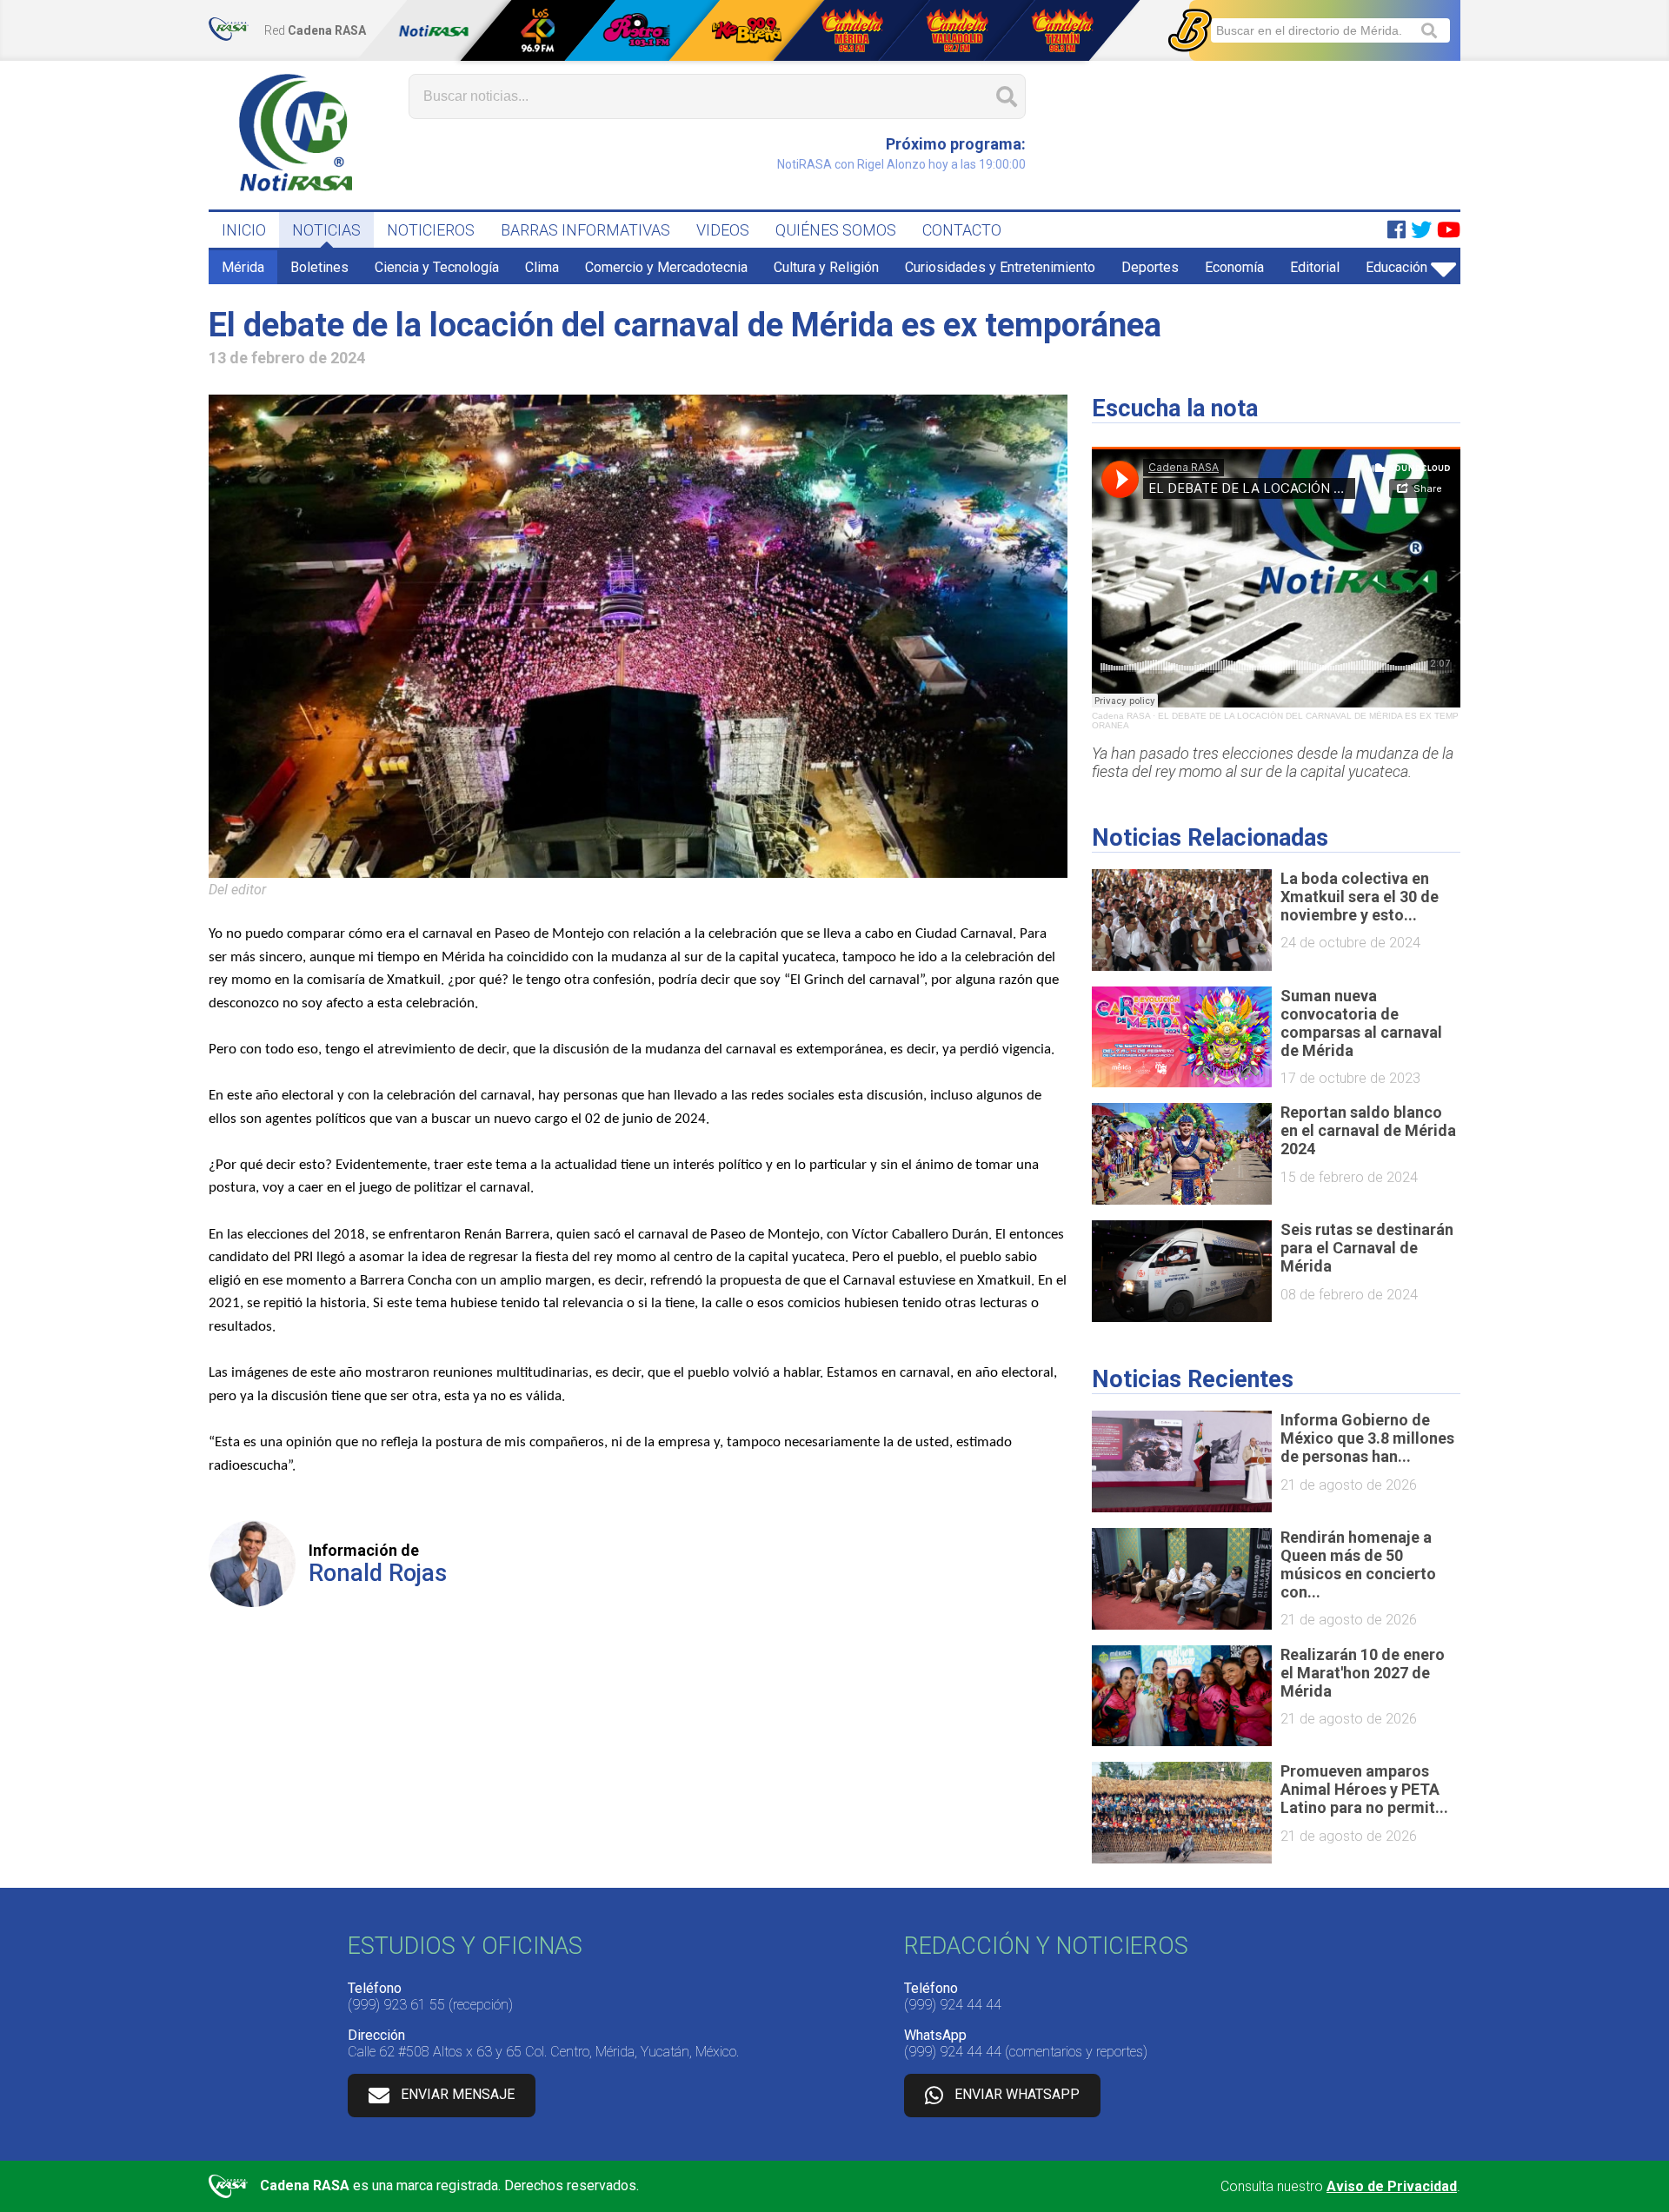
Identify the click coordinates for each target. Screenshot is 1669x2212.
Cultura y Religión (826, 267)
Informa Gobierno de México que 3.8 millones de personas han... (1367, 1438)
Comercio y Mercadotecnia (666, 267)
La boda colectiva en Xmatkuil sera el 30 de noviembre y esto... (1360, 897)
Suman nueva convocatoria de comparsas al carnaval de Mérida (1361, 1023)
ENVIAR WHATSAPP (1017, 2094)
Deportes (1150, 267)
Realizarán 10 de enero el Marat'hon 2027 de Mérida (1363, 1673)
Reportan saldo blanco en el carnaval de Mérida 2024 (1368, 1130)
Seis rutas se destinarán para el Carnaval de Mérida (1367, 1248)
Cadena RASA (1121, 716)
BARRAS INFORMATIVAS (585, 230)
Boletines (319, 267)
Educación (1396, 267)
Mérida (243, 267)
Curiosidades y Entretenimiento (1000, 267)
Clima (542, 267)
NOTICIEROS (431, 230)
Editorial (1315, 267)
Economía (1234, 267)
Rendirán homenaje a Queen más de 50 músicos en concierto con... (1358, 1564)
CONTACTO (962, 230)
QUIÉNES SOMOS (836, 230)
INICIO (244, 230)
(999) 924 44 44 (953, 2005)
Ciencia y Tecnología (437, 267)
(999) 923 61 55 (396, 2005)
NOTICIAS (326, 230)
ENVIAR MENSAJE (458, 2094)
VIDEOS (723, 230)
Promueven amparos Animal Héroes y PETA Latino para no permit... (1364, 1789)
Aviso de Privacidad (1392, 2186)
